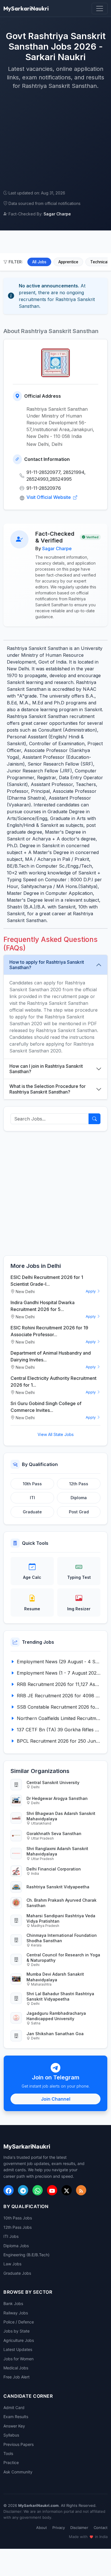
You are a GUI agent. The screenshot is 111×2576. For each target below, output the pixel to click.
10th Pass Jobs (18, 2218)
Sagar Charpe (57, 548)
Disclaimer (79, 2528)
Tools (8, 2453)
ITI (32, 1498)
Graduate (32, 1512)
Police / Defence (19, 2322)
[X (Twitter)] (67, 2190)
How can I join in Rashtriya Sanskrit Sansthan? (46, 1069)
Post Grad (79, 1512)
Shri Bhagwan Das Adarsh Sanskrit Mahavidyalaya (61, 1816)
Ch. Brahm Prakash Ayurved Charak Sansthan (61, 1903)
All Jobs (39, 262)
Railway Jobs (16, 2313)
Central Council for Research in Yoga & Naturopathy (63, 1958)
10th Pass (32, 1484)
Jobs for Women (18, 2359)
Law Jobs (12, 2264)
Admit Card (14, 2407)
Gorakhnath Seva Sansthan (54, 1834)
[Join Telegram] (23, 2190)
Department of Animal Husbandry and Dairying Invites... (51, 1356)
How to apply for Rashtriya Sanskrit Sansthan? (47, 965)
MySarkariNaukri (26, 8)
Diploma (79, 1498)
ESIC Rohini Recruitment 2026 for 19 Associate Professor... (49, 1331)
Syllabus (11, 2435)
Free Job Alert (17, 2377)
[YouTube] (52, 2190)
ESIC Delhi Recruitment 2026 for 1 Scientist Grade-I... (47, 1281)
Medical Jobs (16, 2368)
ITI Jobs (11, 2236)
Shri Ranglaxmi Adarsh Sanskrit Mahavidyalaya (57, 1851)
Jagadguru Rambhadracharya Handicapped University (56, 2016)
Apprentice (68, 262)
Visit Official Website (49, 497)
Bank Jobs (13, 2303)
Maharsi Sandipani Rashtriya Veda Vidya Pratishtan (61, 1918)
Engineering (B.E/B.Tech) (26, 2255)
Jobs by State (17, 2331)
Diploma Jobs (16, 2246)
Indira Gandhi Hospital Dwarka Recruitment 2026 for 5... (43, 1306)
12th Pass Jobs (18, 2227)
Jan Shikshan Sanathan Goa (55, 2034)
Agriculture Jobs (19, 2340)
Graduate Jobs (17, 2273)
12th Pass (79, 1484)
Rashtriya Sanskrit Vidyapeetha (58, 1887)
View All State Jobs (56, 1434)
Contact (101, 2528)
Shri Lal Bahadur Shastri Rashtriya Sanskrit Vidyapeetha (60, 1996)
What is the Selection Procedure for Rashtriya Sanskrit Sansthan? (48, 1089)
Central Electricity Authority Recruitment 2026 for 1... (54, 1382)
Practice (11, 2462)
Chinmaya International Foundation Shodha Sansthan (62, 1938)
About (42, 2528)
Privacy (59, 2528)
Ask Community (18, 2472)
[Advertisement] (55, 140)
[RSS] (81, 2190)
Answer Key (14, 2426)
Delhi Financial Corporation (54, 1869)
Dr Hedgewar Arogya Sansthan (57, 1798)
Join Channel (56, 2099)
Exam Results (16, 2417)
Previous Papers (18, 2444)
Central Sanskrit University (53, 1782)
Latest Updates (18, 2349)
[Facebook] (9, 2190)
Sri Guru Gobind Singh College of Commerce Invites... (46, 1407)
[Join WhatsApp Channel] (38, 2190)
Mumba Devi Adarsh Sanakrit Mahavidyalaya (55, 1977)
